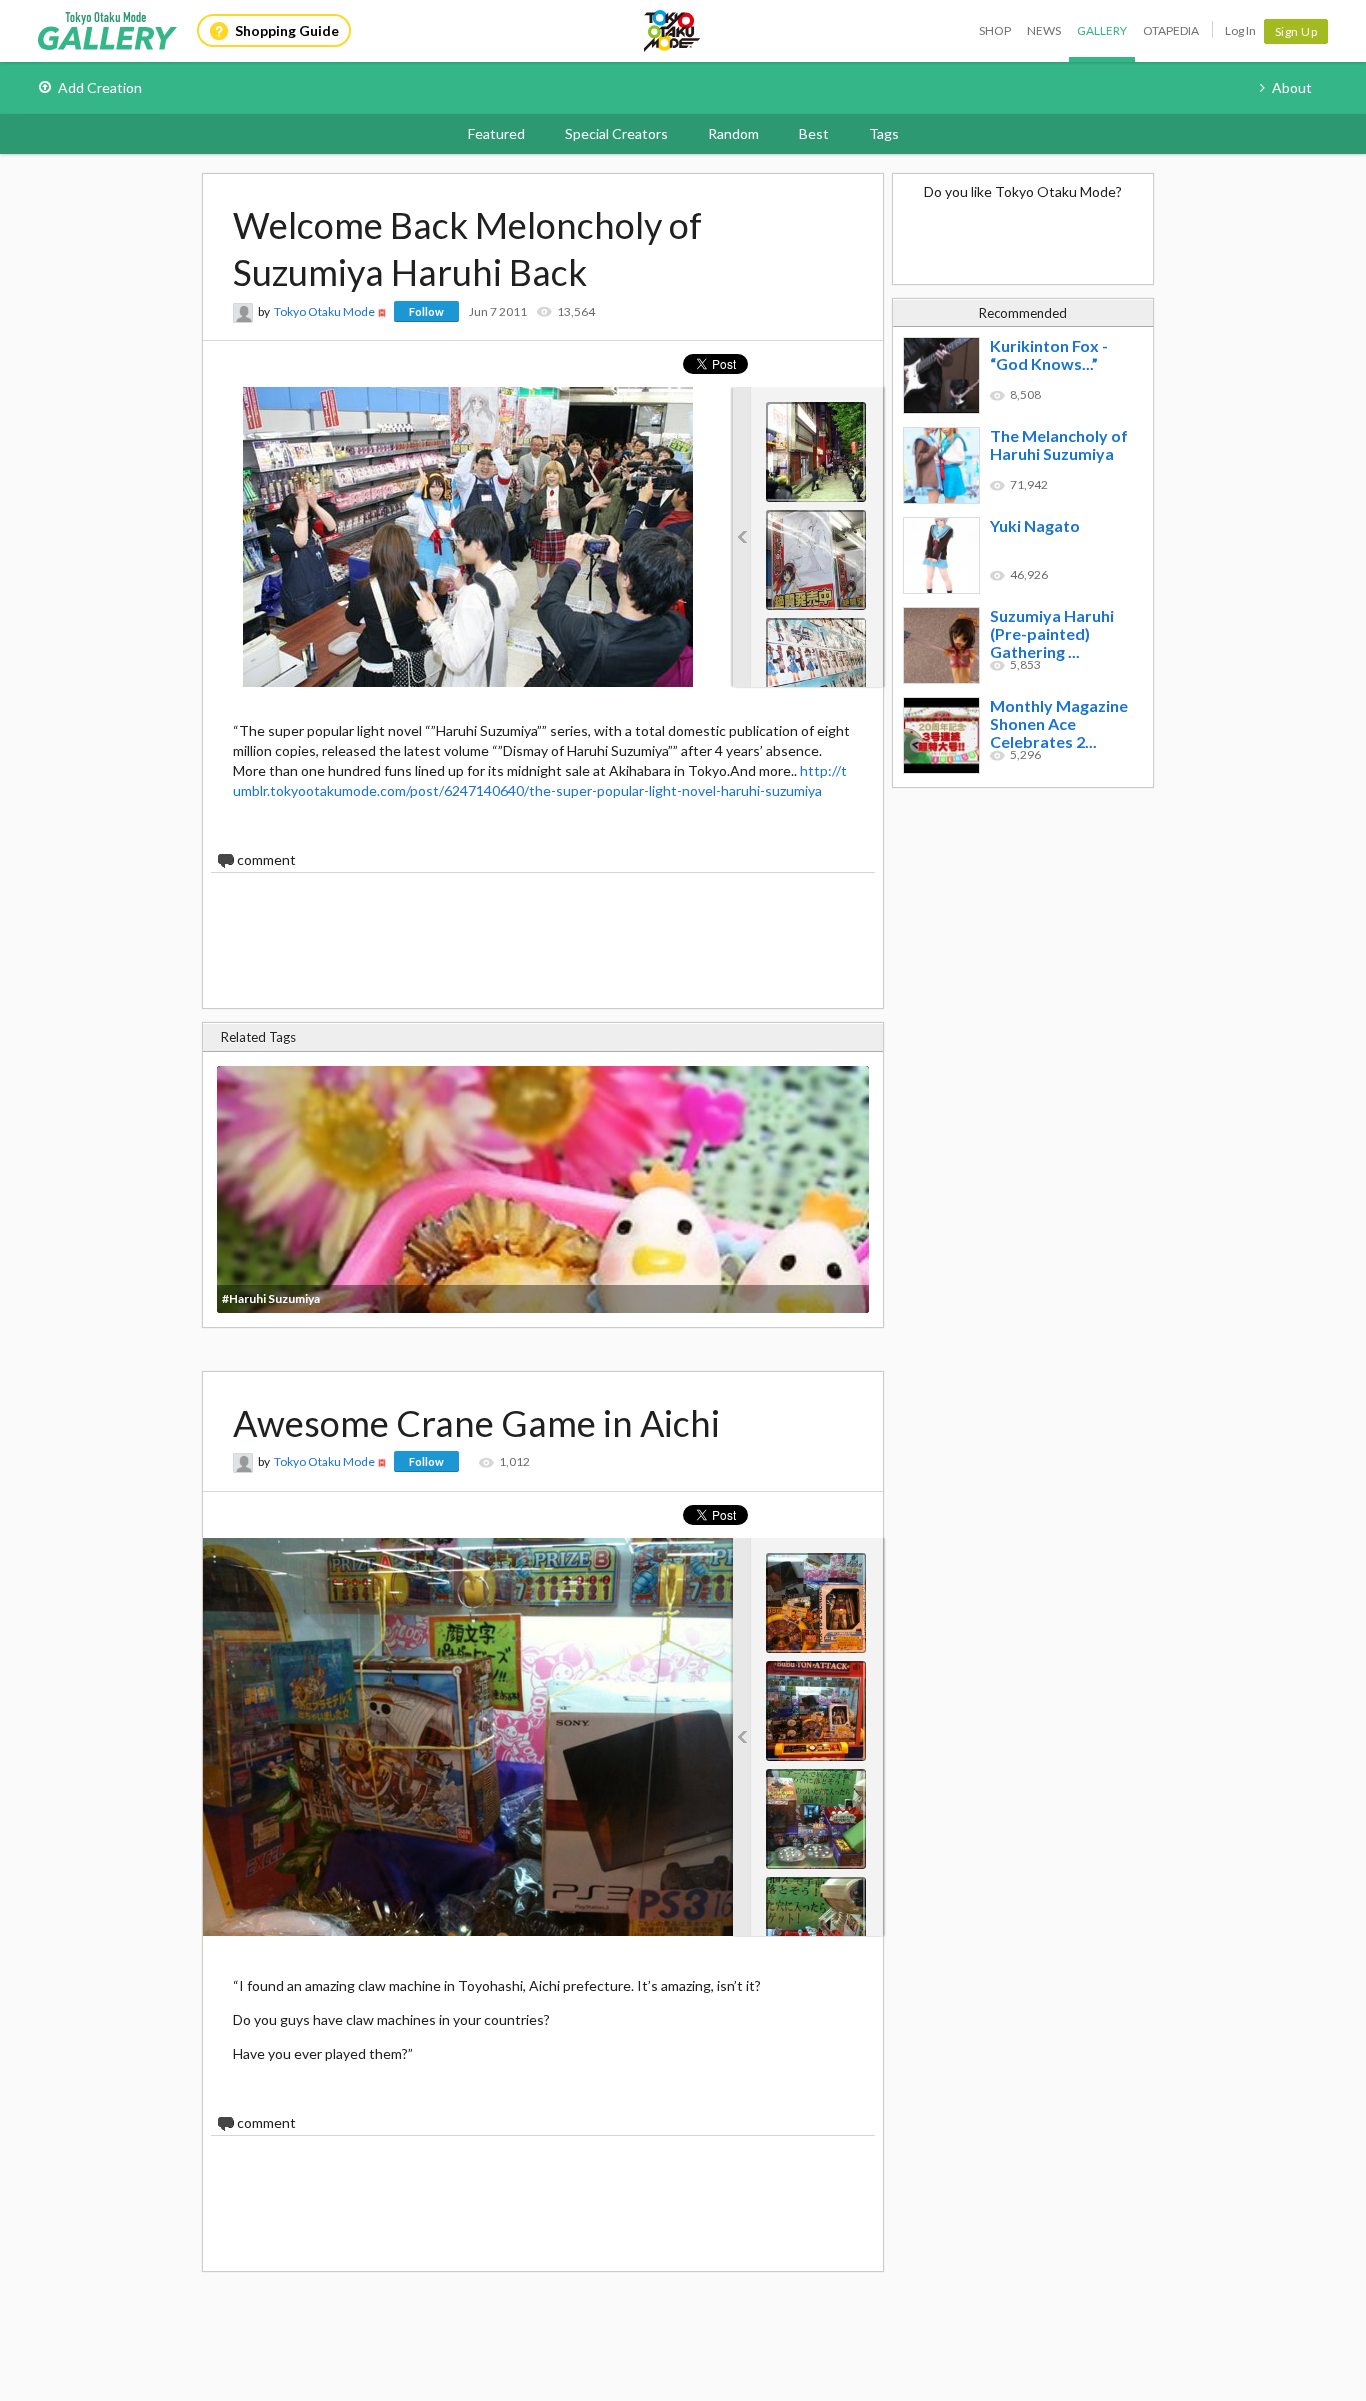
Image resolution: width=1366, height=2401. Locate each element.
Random (733, 133)
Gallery (1102, 30)
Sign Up (1296, 31)
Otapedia (1171, 30)
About (1292, 87)
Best (814, 133)
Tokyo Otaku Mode (673, 31)
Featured (496, 133)
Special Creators (616, 133)
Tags (884, 133)
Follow (426, 311)
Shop (995, 30)
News (1044, 30)
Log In (1240, 30)
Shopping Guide (287, 30)
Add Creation (100, 87)
